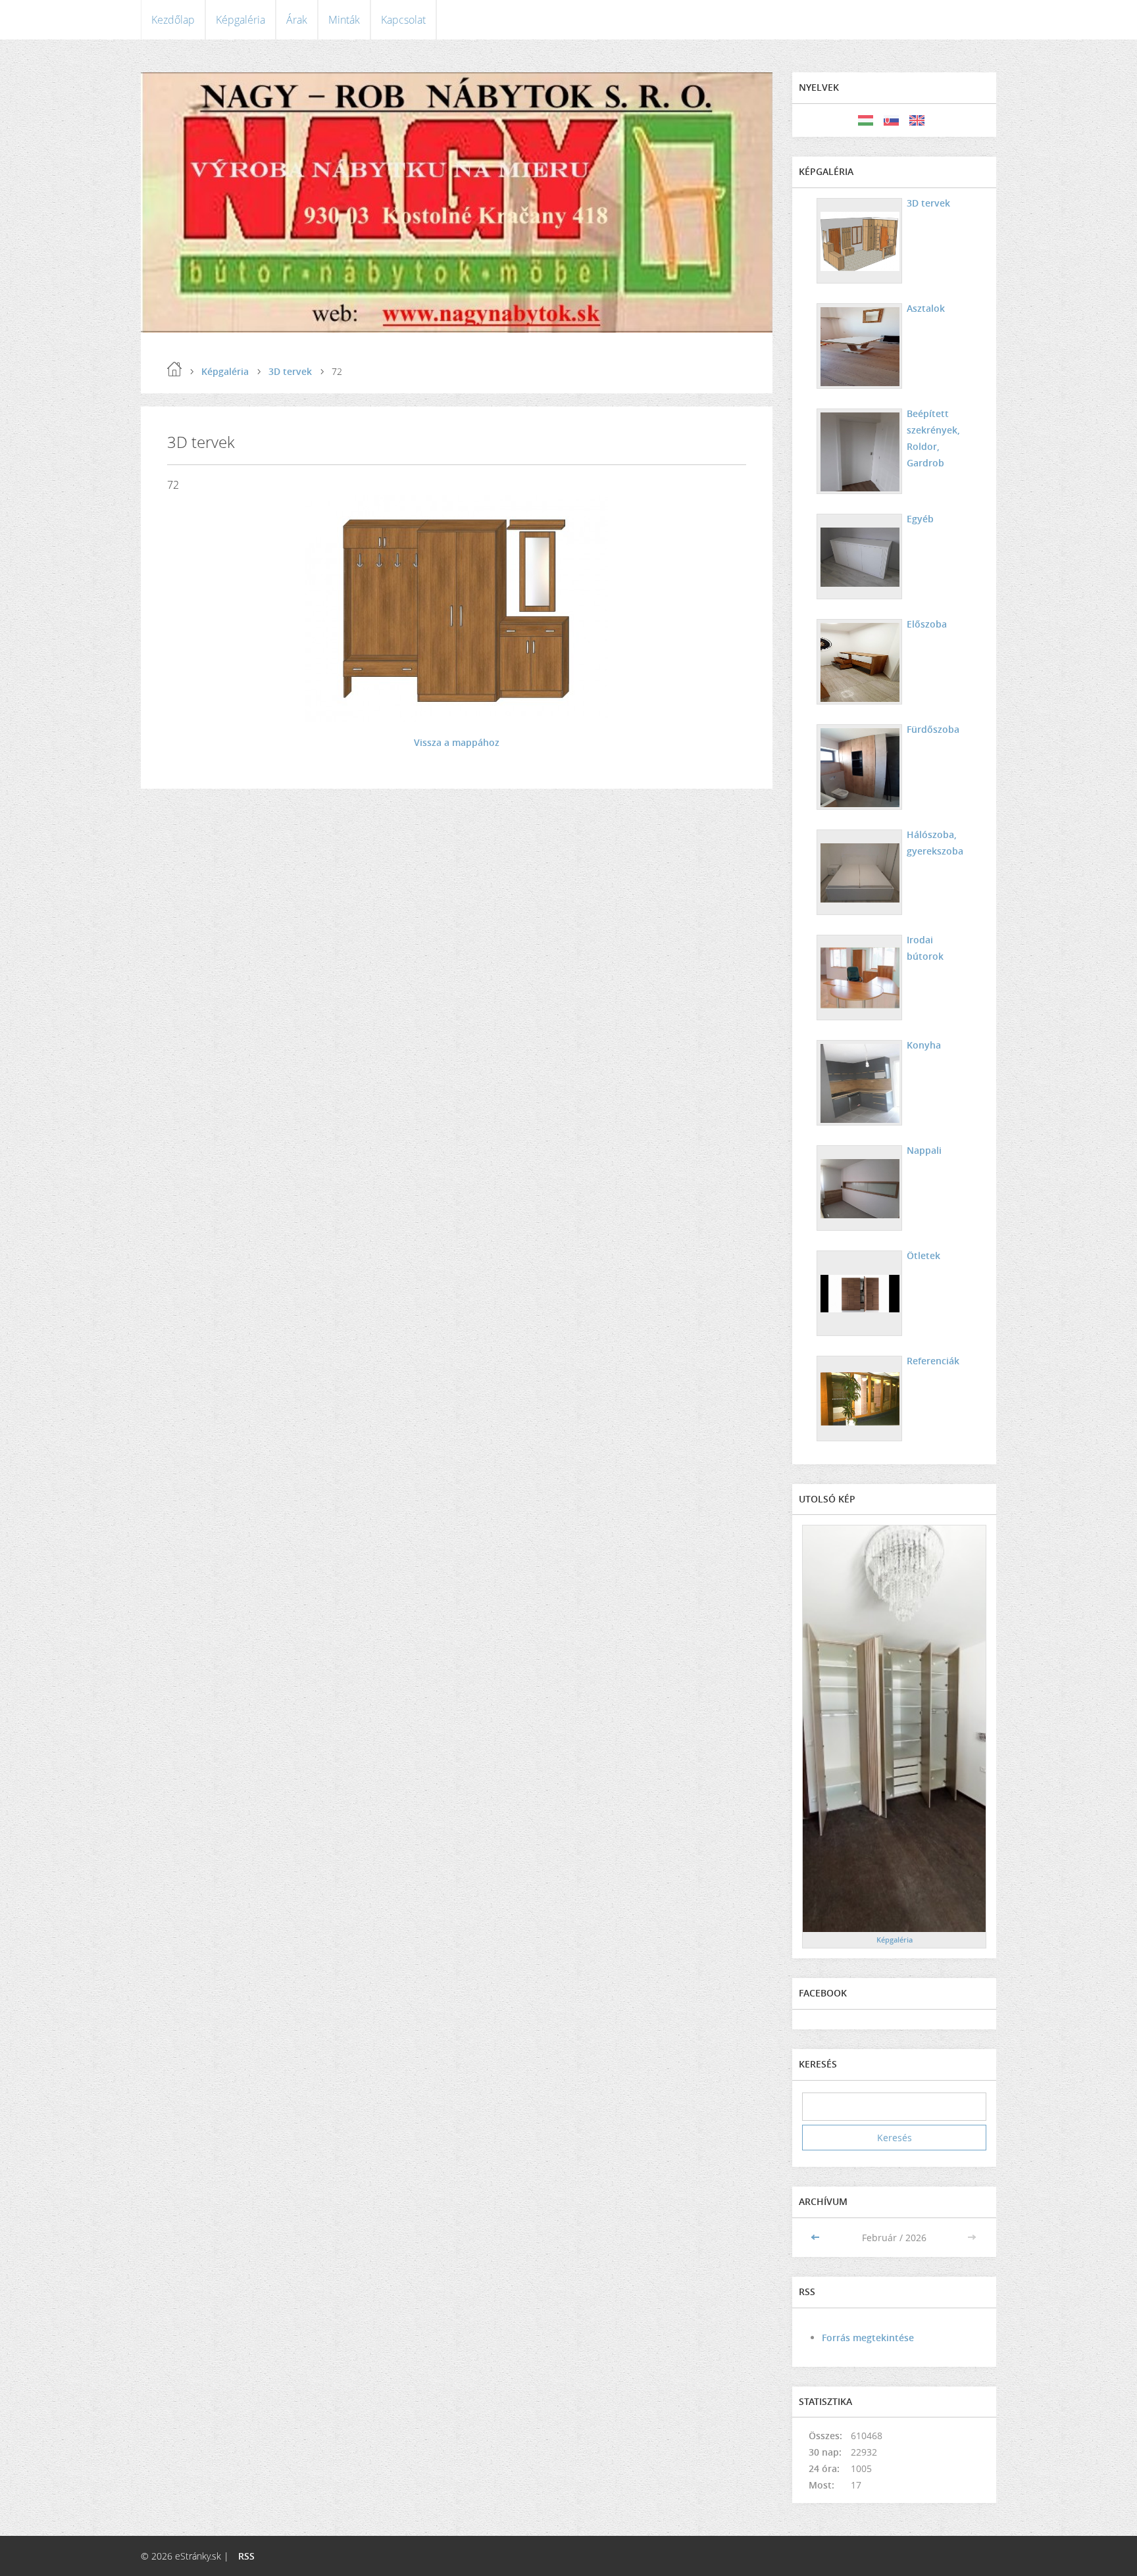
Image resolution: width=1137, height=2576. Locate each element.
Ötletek (923, 1255)
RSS (246, 2556)
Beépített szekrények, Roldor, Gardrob (933, 438)
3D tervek (290, 371)
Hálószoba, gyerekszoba (935, 843)
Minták (344, 20)
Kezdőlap (173, 20)
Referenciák (933, 1361)
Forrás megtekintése (868, 2338)
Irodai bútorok (925, 948)
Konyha (924, 1045)
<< (817, 2238)
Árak (297, 20)
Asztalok (926, 308)
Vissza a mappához (457, 742)
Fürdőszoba (933, 729)
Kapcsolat (403, 20)
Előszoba (927, 624)
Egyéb (920, 519)
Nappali (924, 1150)
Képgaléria (240, 20)
